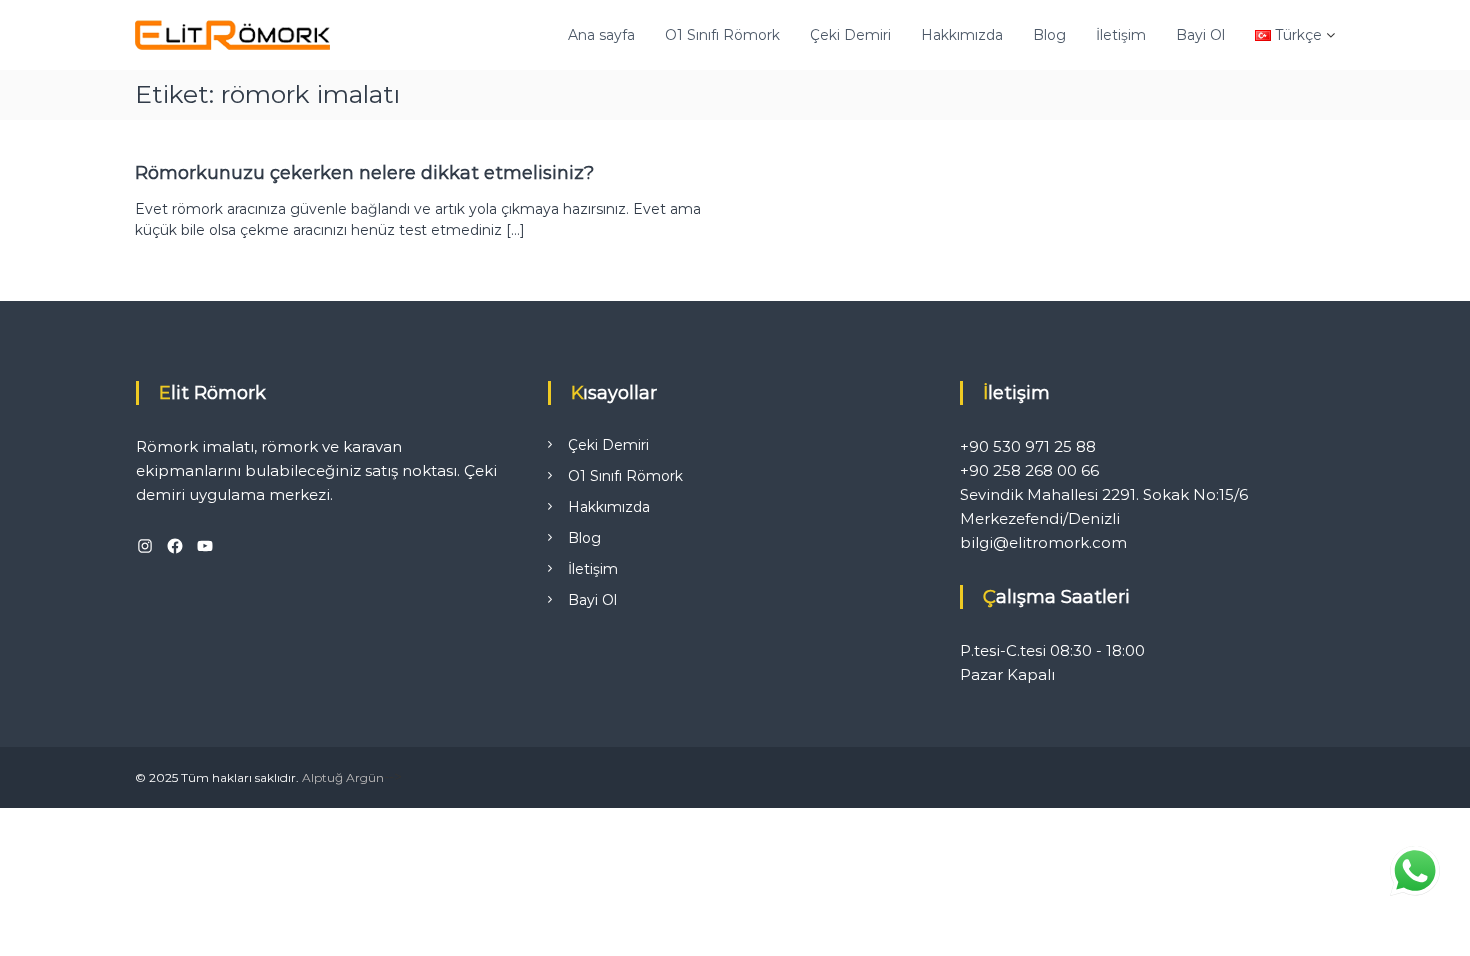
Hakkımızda (962, 35)
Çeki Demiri (850, 35)
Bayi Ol (1200, 35)
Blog (1049, 35)
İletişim (1121, 35)
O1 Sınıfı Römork (722, 35)
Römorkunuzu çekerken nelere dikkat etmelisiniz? (364, 173)
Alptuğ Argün (343, 777)
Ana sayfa (601, 35)
